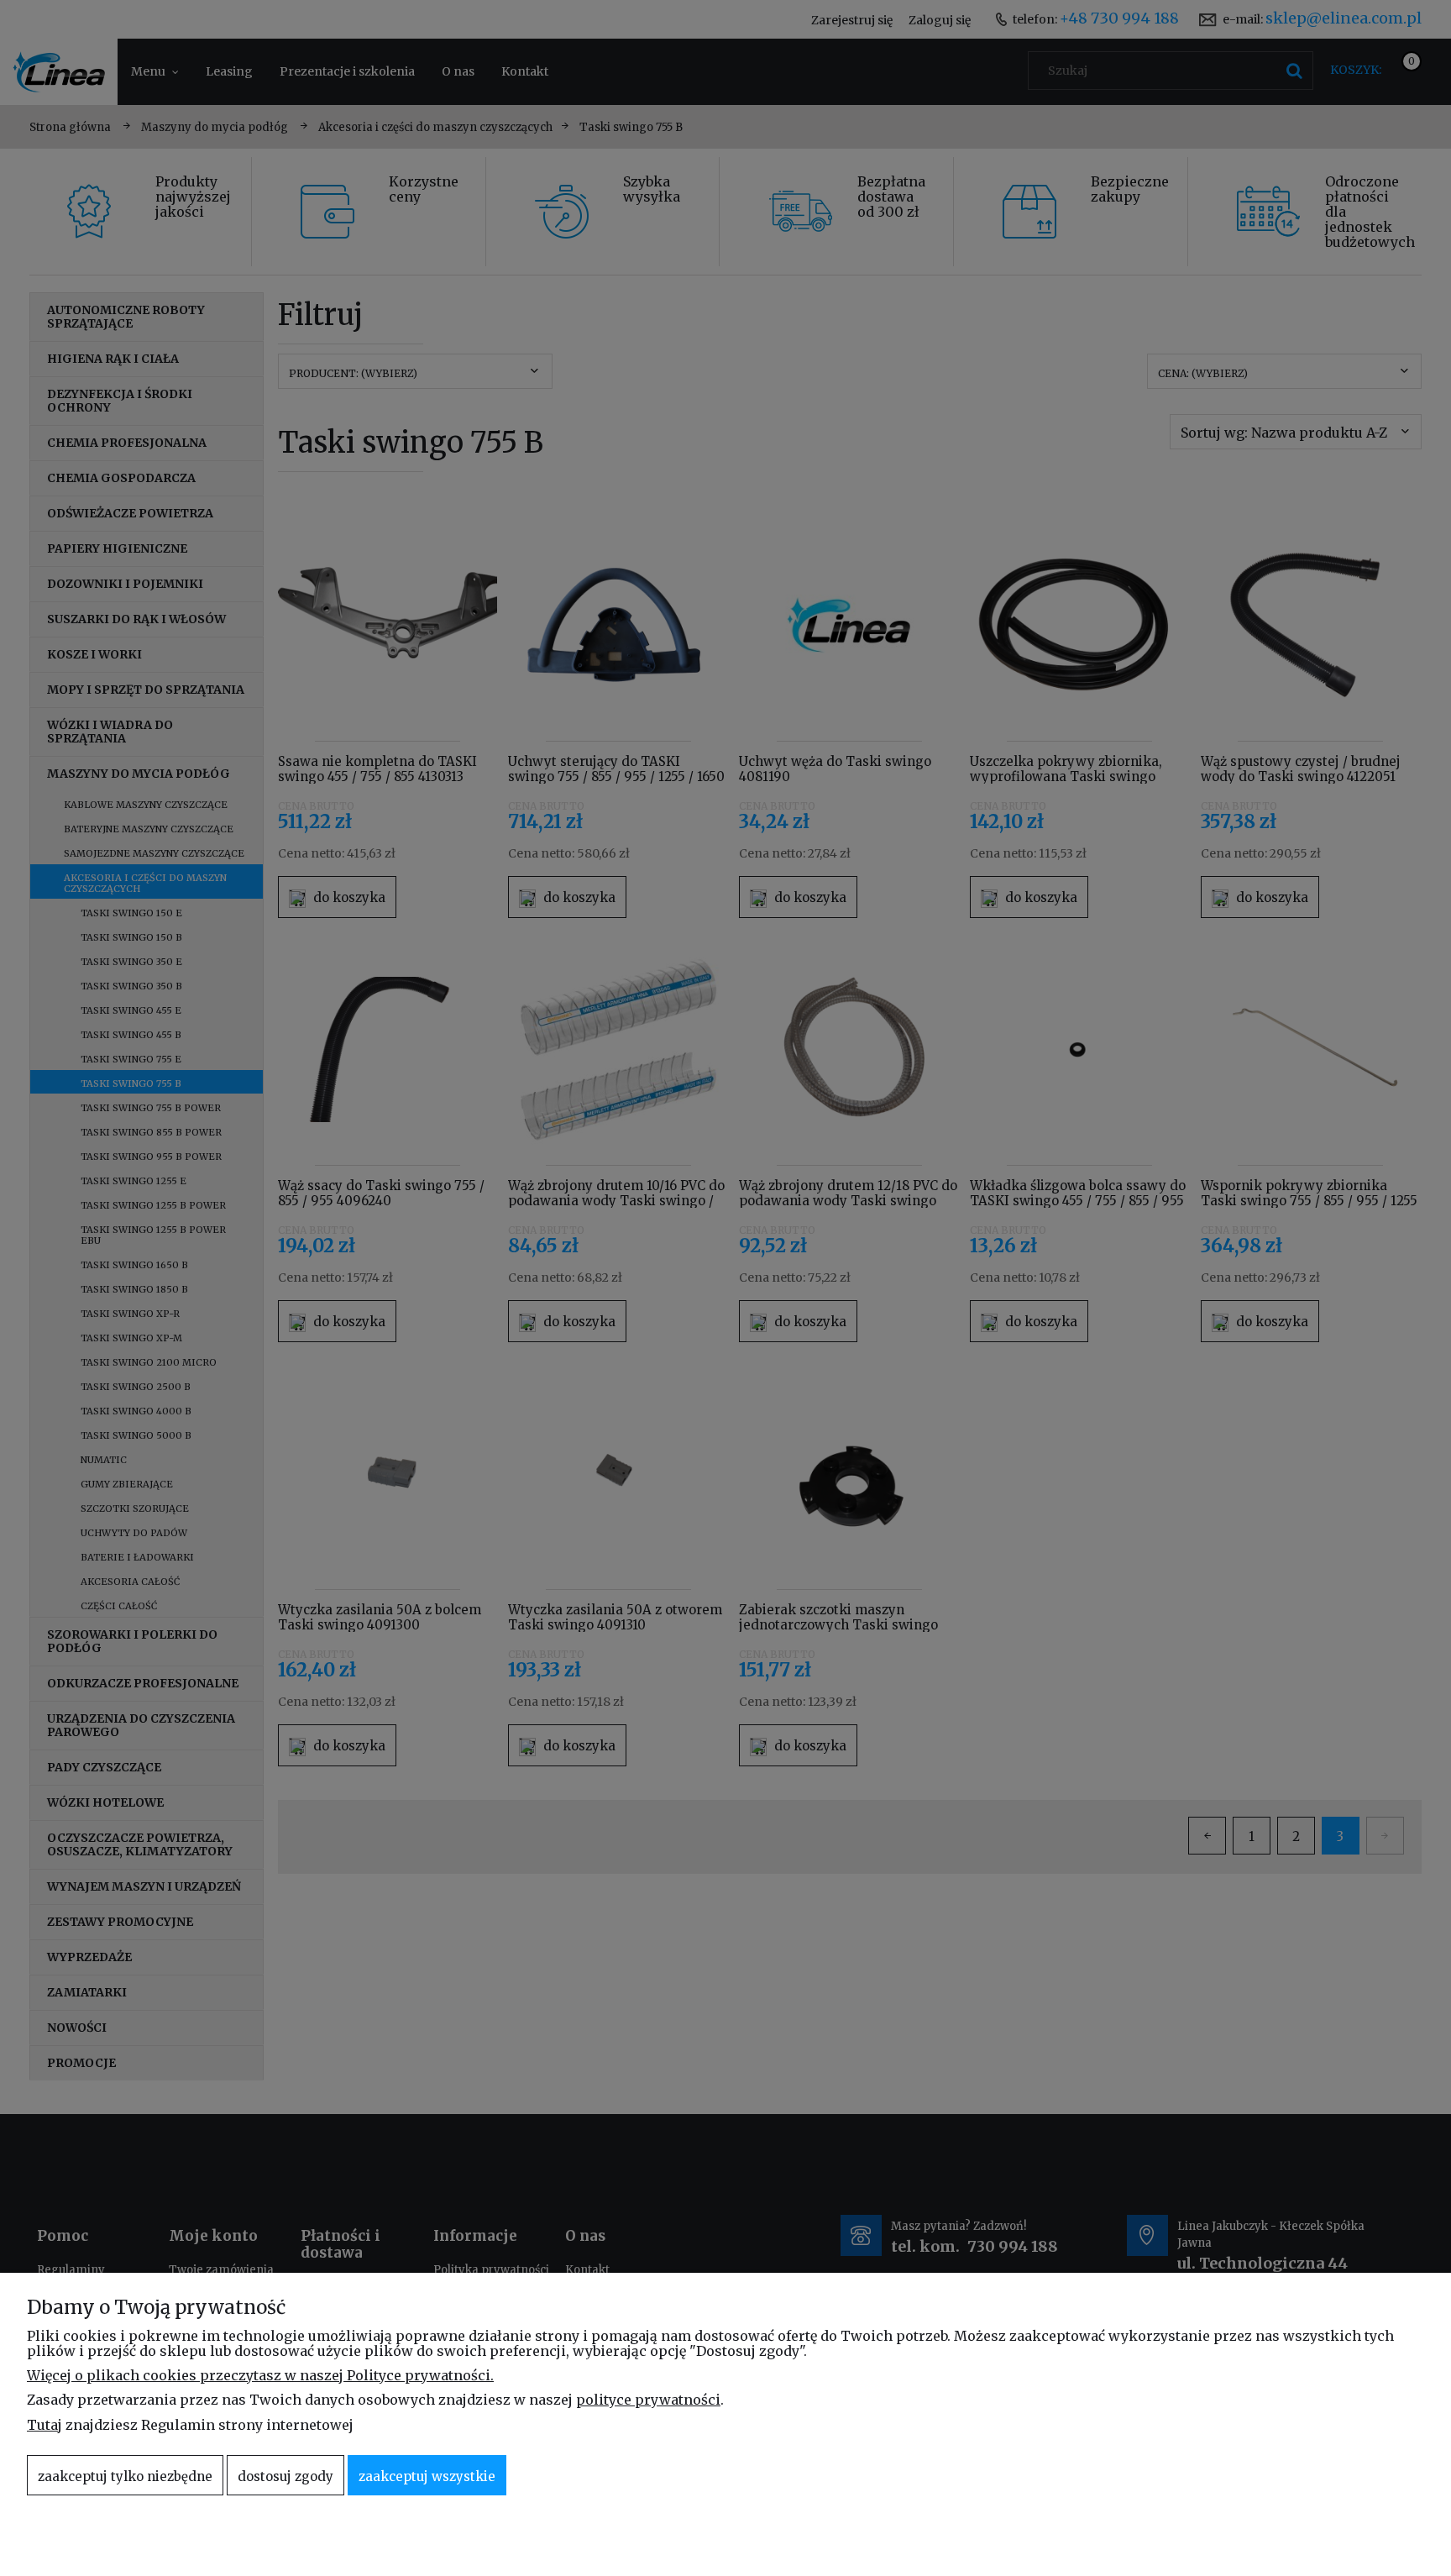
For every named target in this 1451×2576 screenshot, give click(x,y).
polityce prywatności (648, 2400)
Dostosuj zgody (285, 2476)
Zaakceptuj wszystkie (427, 2476)
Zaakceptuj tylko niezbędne (125, 2476)
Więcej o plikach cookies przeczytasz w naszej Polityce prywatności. (260, 2375)
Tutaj (45, 2425)
